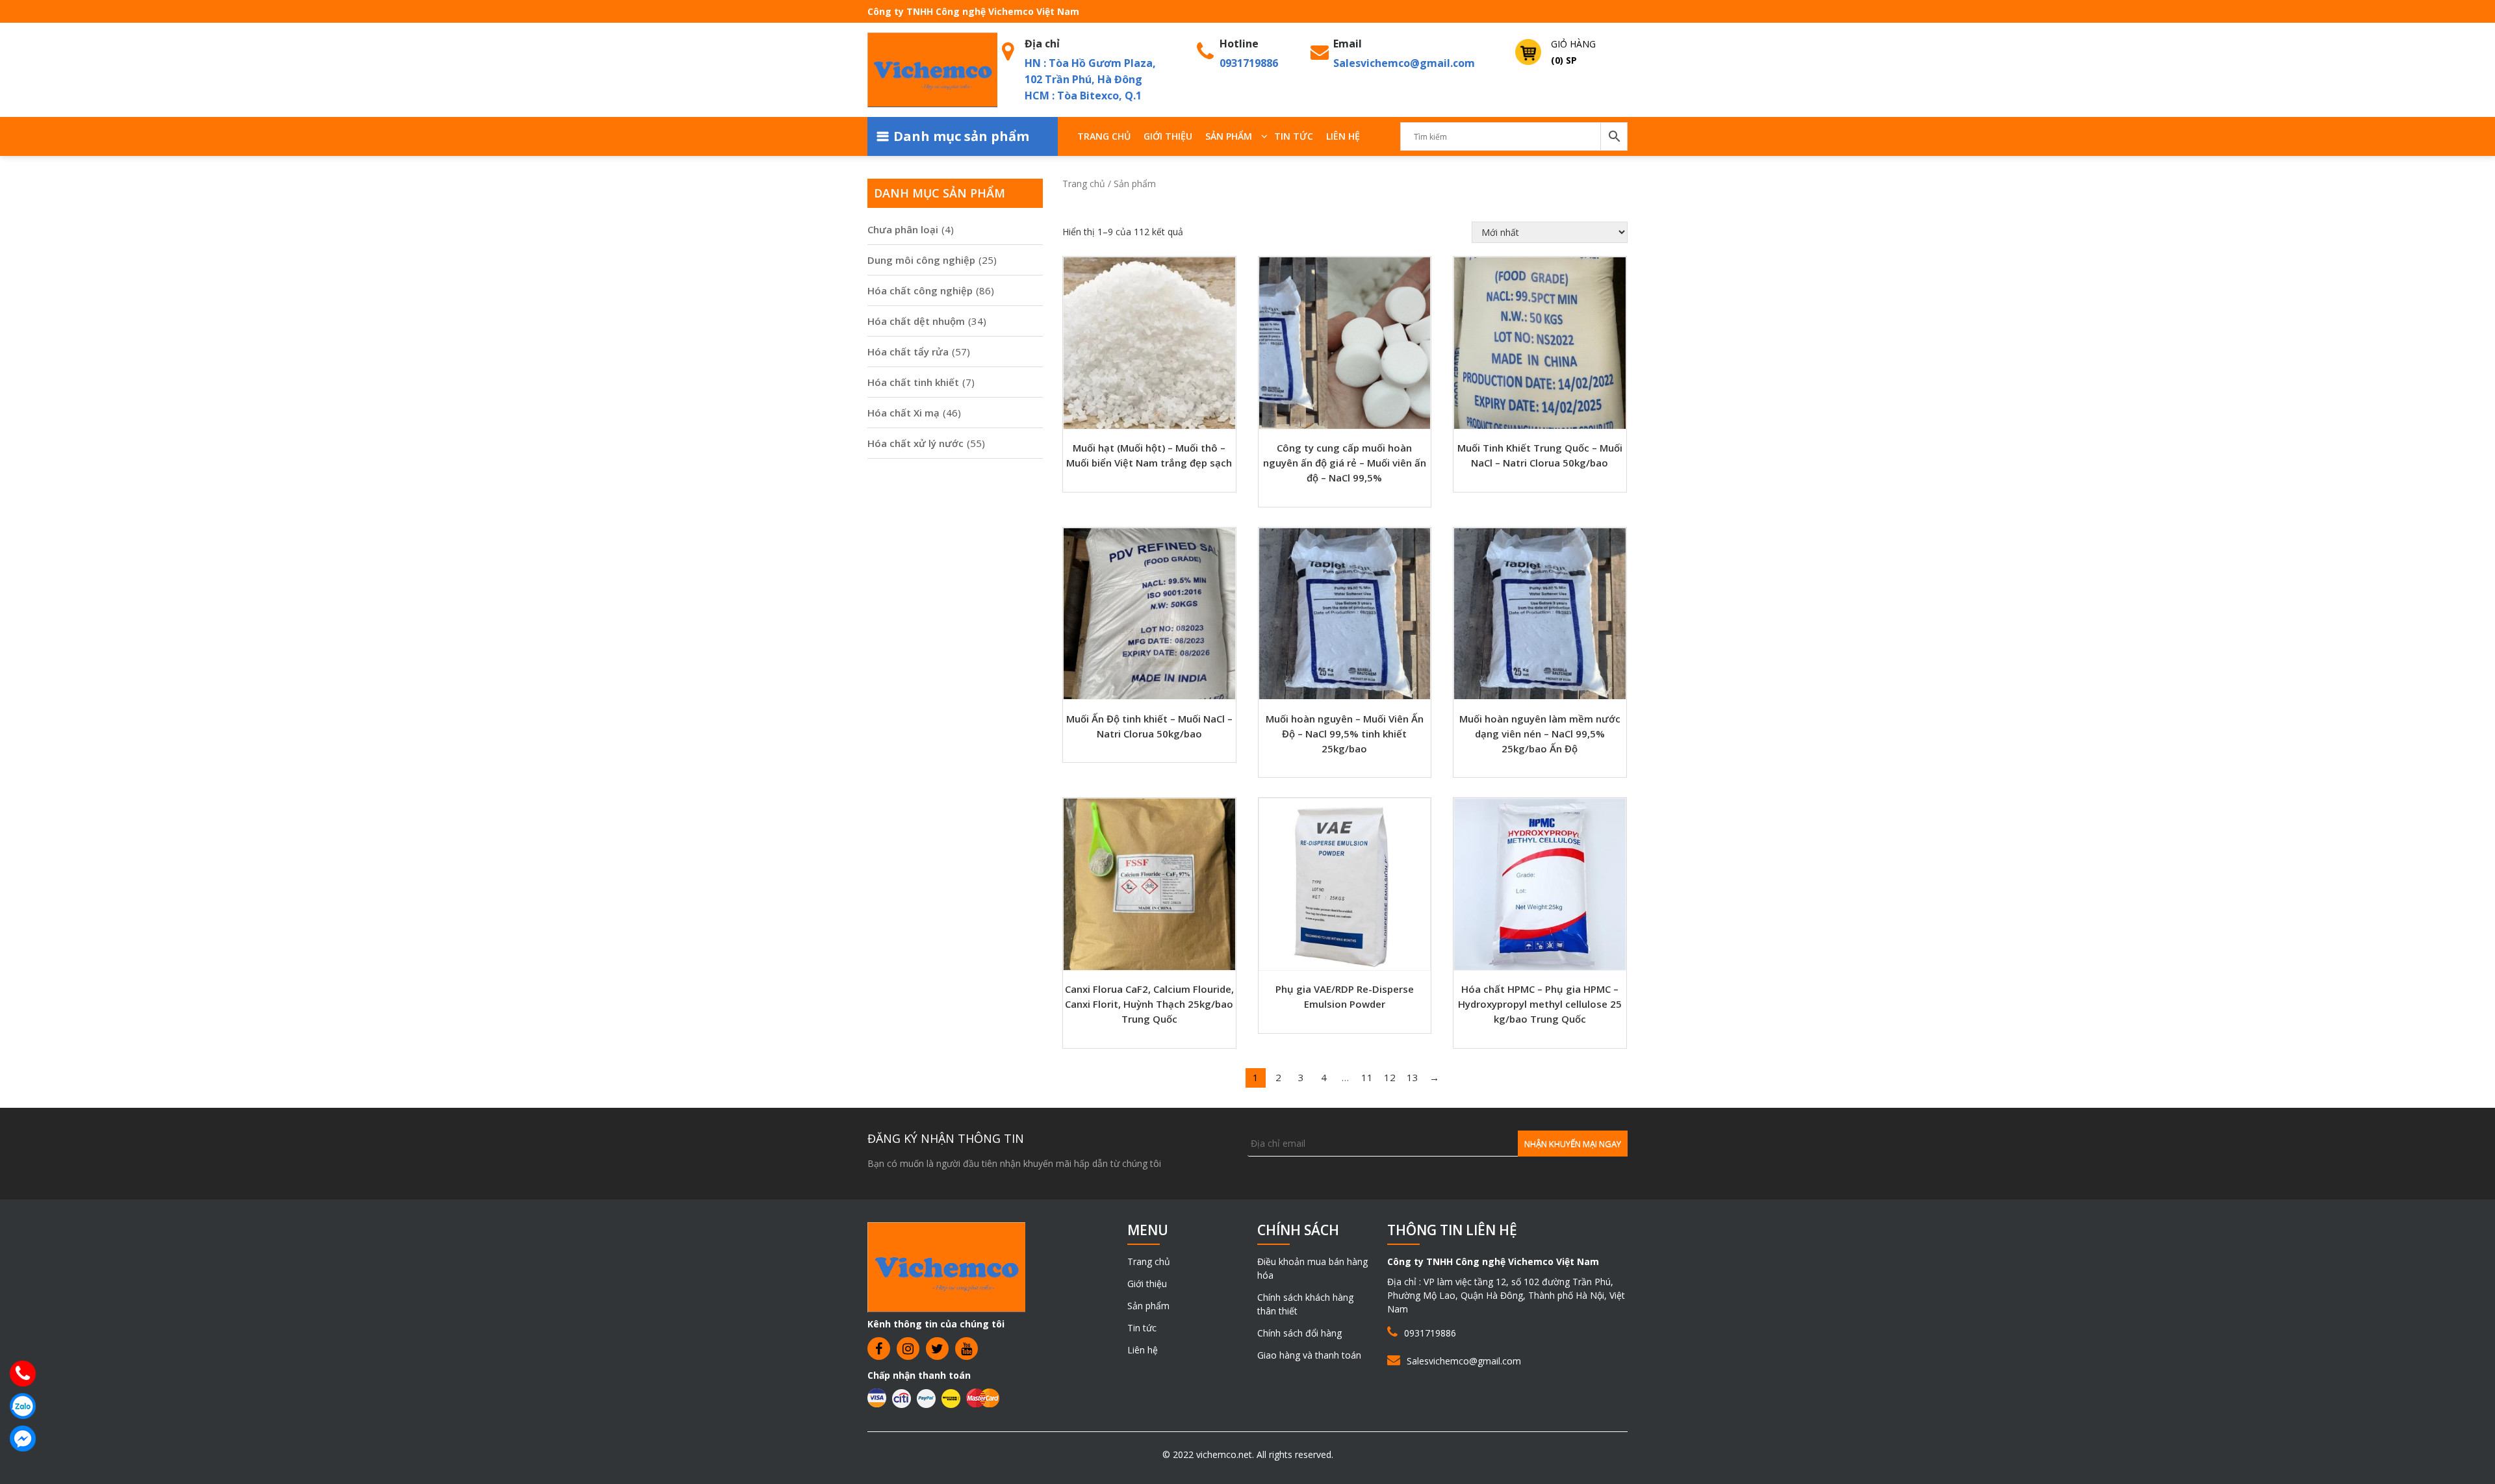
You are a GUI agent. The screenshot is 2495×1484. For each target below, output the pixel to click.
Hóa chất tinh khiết (913, 382)
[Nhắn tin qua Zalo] (23, 1406)
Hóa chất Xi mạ (903, 413)
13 (1413, 1077)
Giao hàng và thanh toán (1309, 1355)
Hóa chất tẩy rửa (908, 352)
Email (1348, 44)
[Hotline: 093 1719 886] (23, 1374)
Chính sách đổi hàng (1299, 1333)
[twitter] (937, 1349)
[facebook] (879, 1349)
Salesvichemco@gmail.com (1404, 63)
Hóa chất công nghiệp (920, 290)
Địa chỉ (1042, 44)
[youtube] (966, 1349)
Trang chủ (1104, 136)
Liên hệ (1343, 136)
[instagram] (908, 1349)
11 (1367, 1077)
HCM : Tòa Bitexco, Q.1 (1083, 96)
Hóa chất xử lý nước (915, 443)
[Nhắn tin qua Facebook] (23, 1439)
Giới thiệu (1168, 136)
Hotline (1239, 44)
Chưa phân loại (903, 229)
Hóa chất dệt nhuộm (916, 321)
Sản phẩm (1229, 136)
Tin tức (1294, 136)
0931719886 (1249, 63)
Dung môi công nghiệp (921, 260)
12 (1390, 1077)
